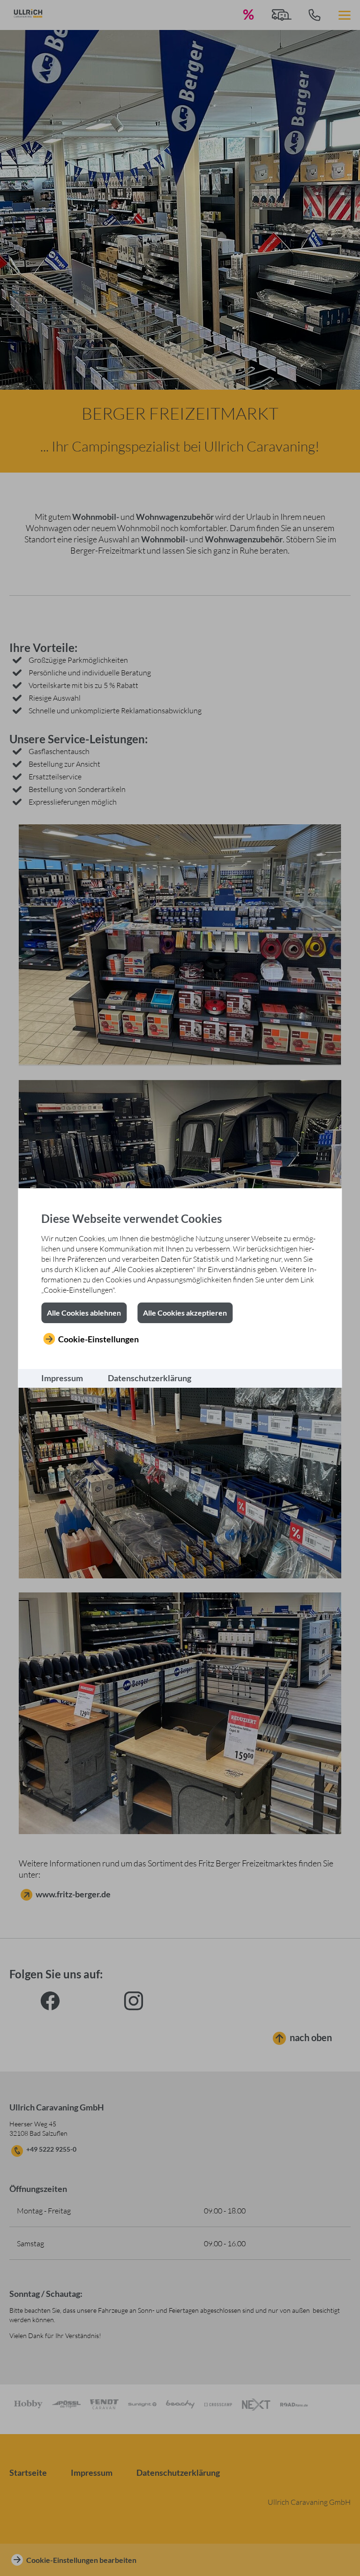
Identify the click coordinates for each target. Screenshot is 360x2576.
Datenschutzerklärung (150, 1378)
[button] (84, 1313)
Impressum (62, 1378)
